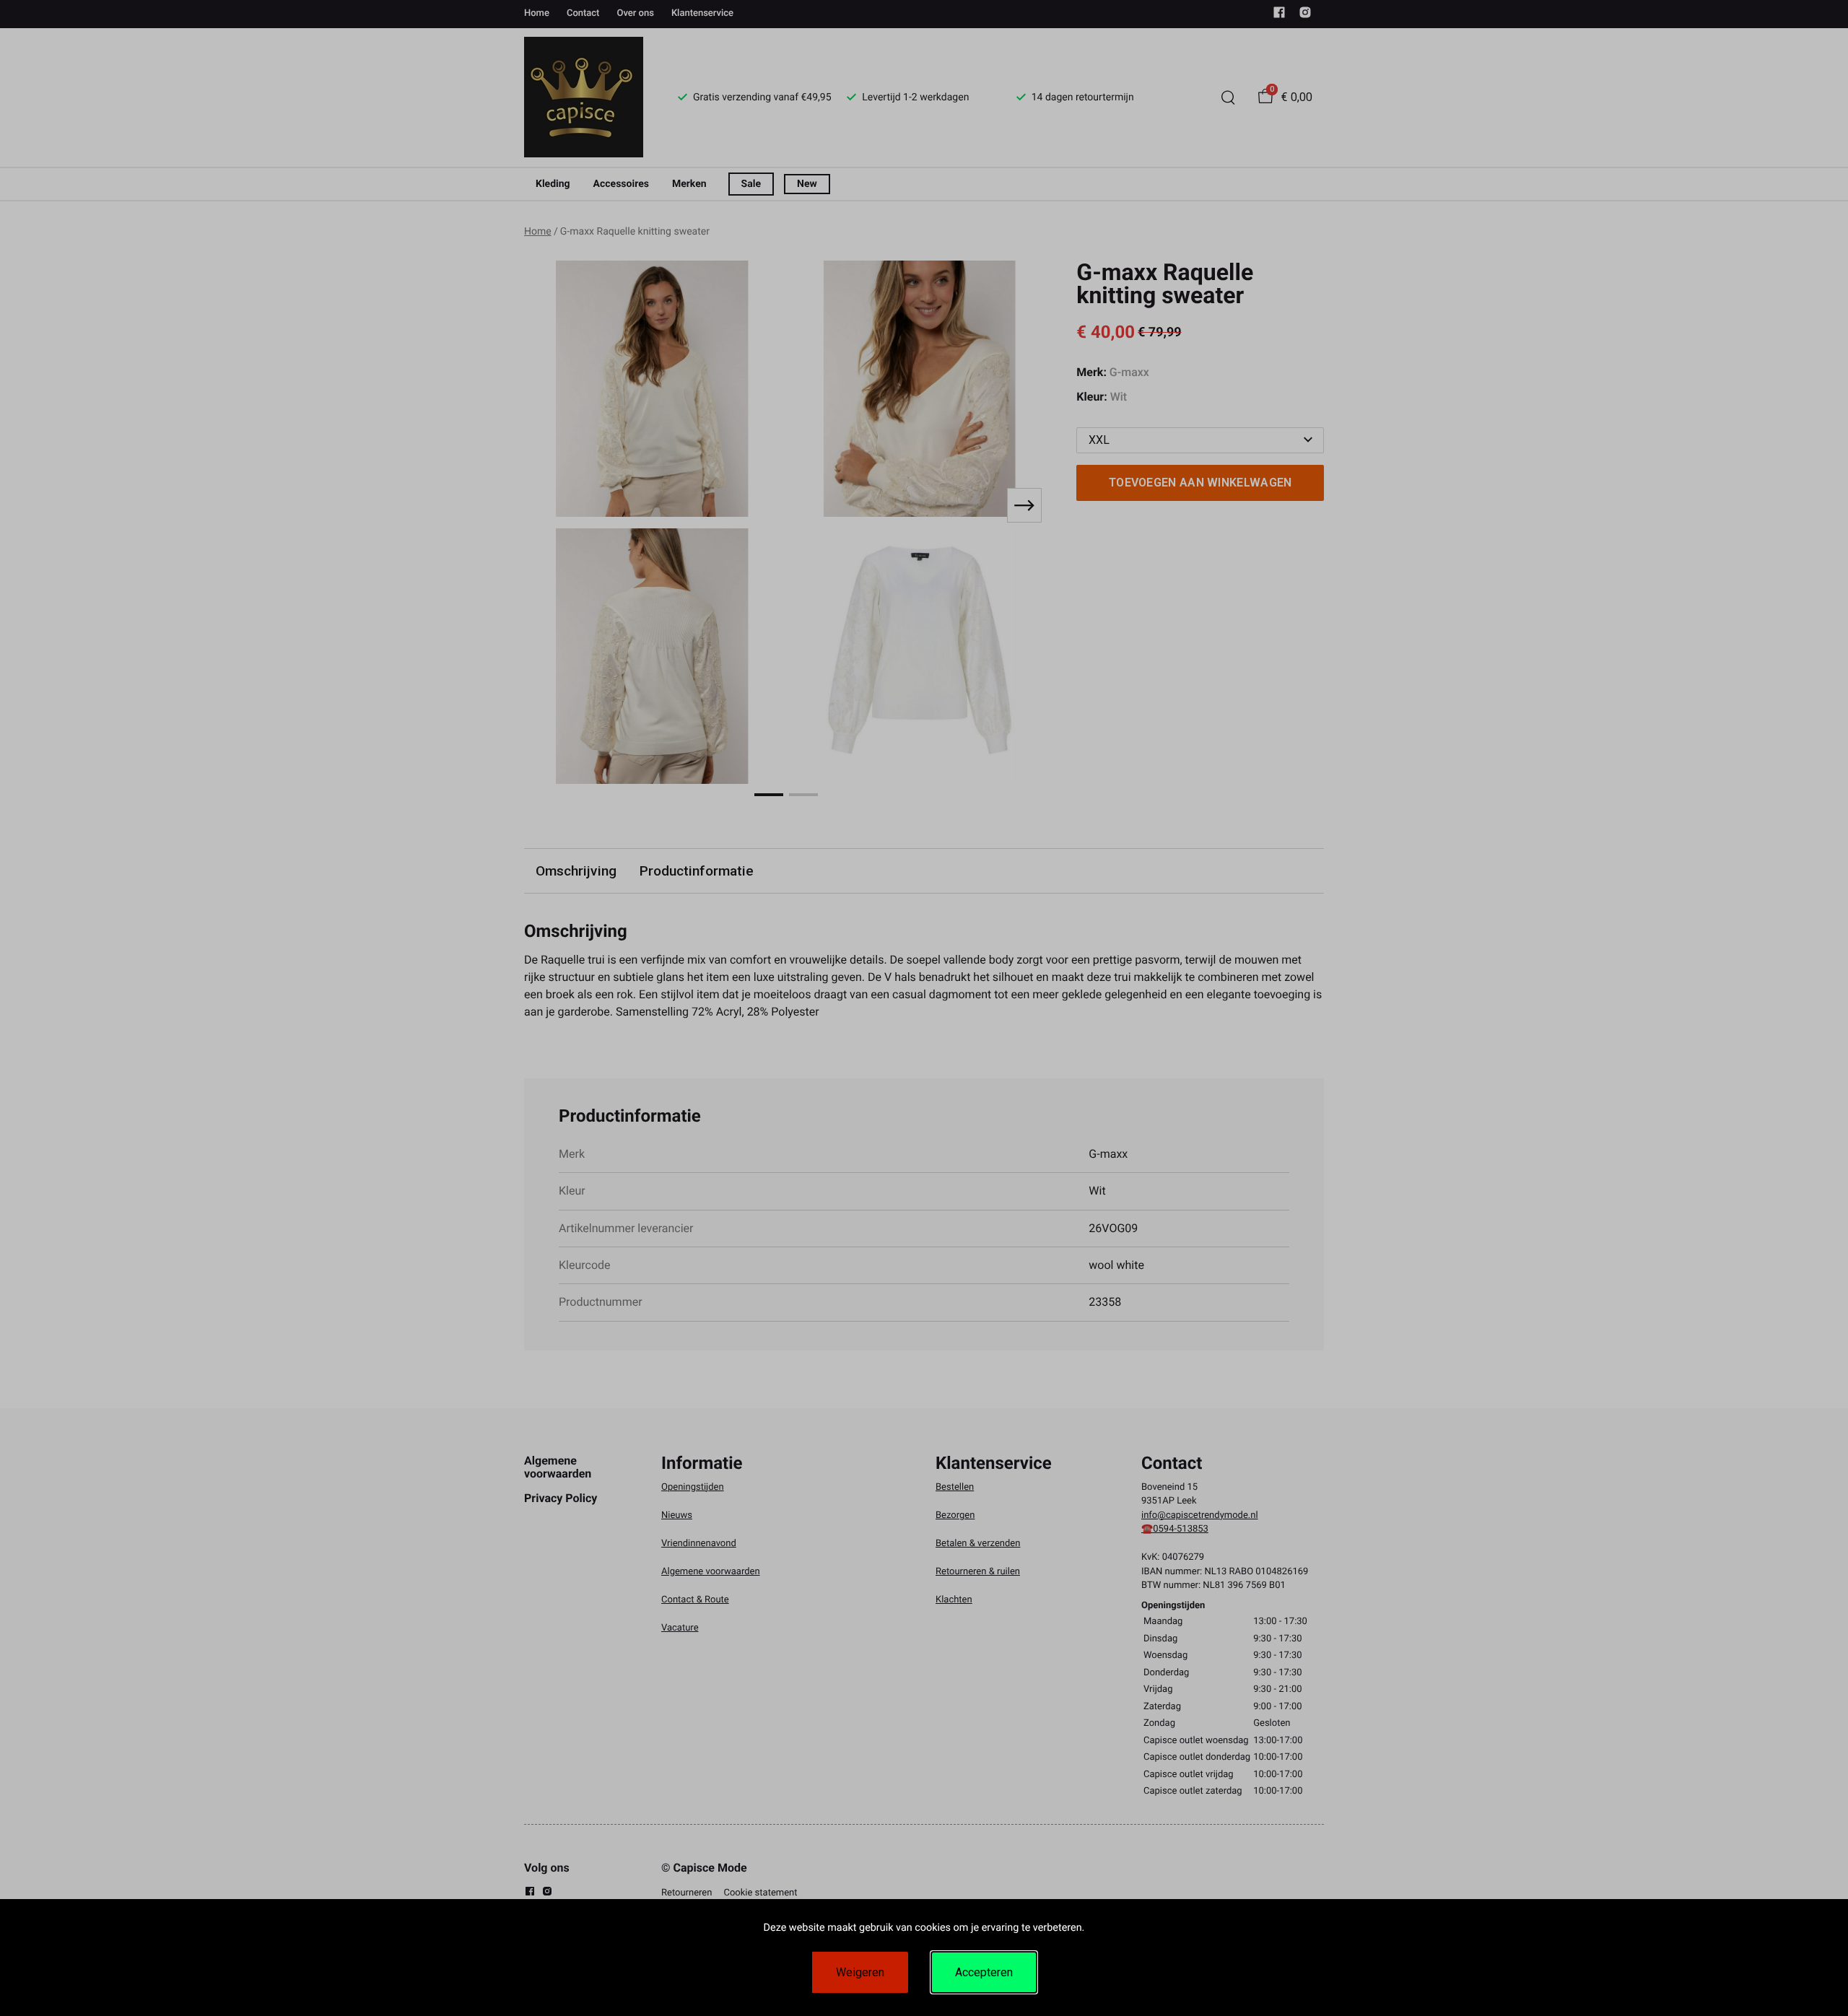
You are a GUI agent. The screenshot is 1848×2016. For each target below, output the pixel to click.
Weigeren (860, 1972)
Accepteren (984, 1972)
